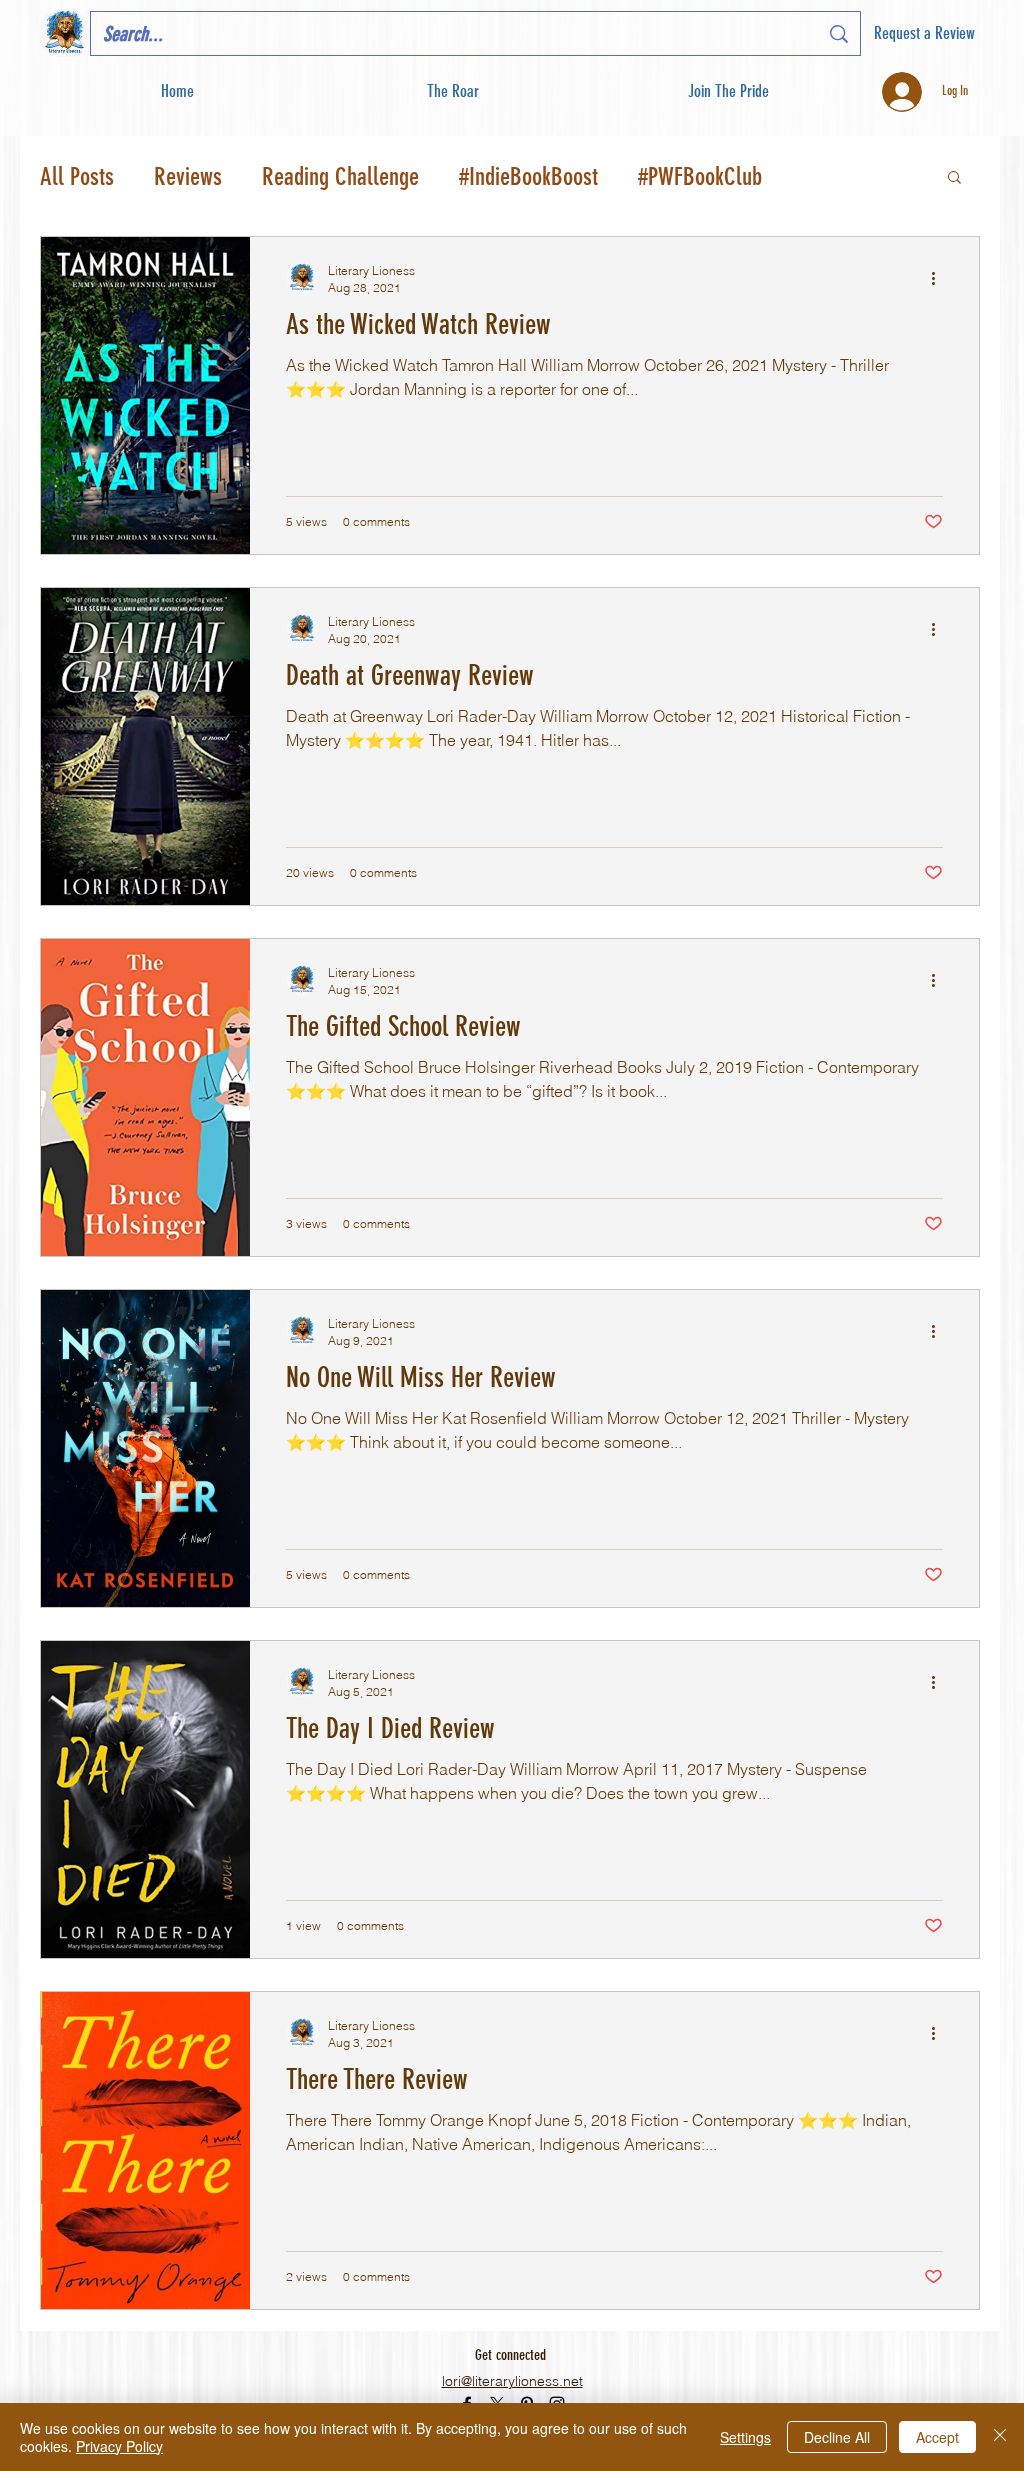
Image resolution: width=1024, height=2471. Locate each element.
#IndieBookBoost (528, 176)
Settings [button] (745, 2437)
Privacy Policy (119, 2446)
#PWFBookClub (700, 176)
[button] (727, 91)
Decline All (837, 2437)
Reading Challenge (340, 176)
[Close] (1000, 2437)
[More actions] (940, 278)
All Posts (77, 176)
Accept (937, 2437)
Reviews (188, 176)
